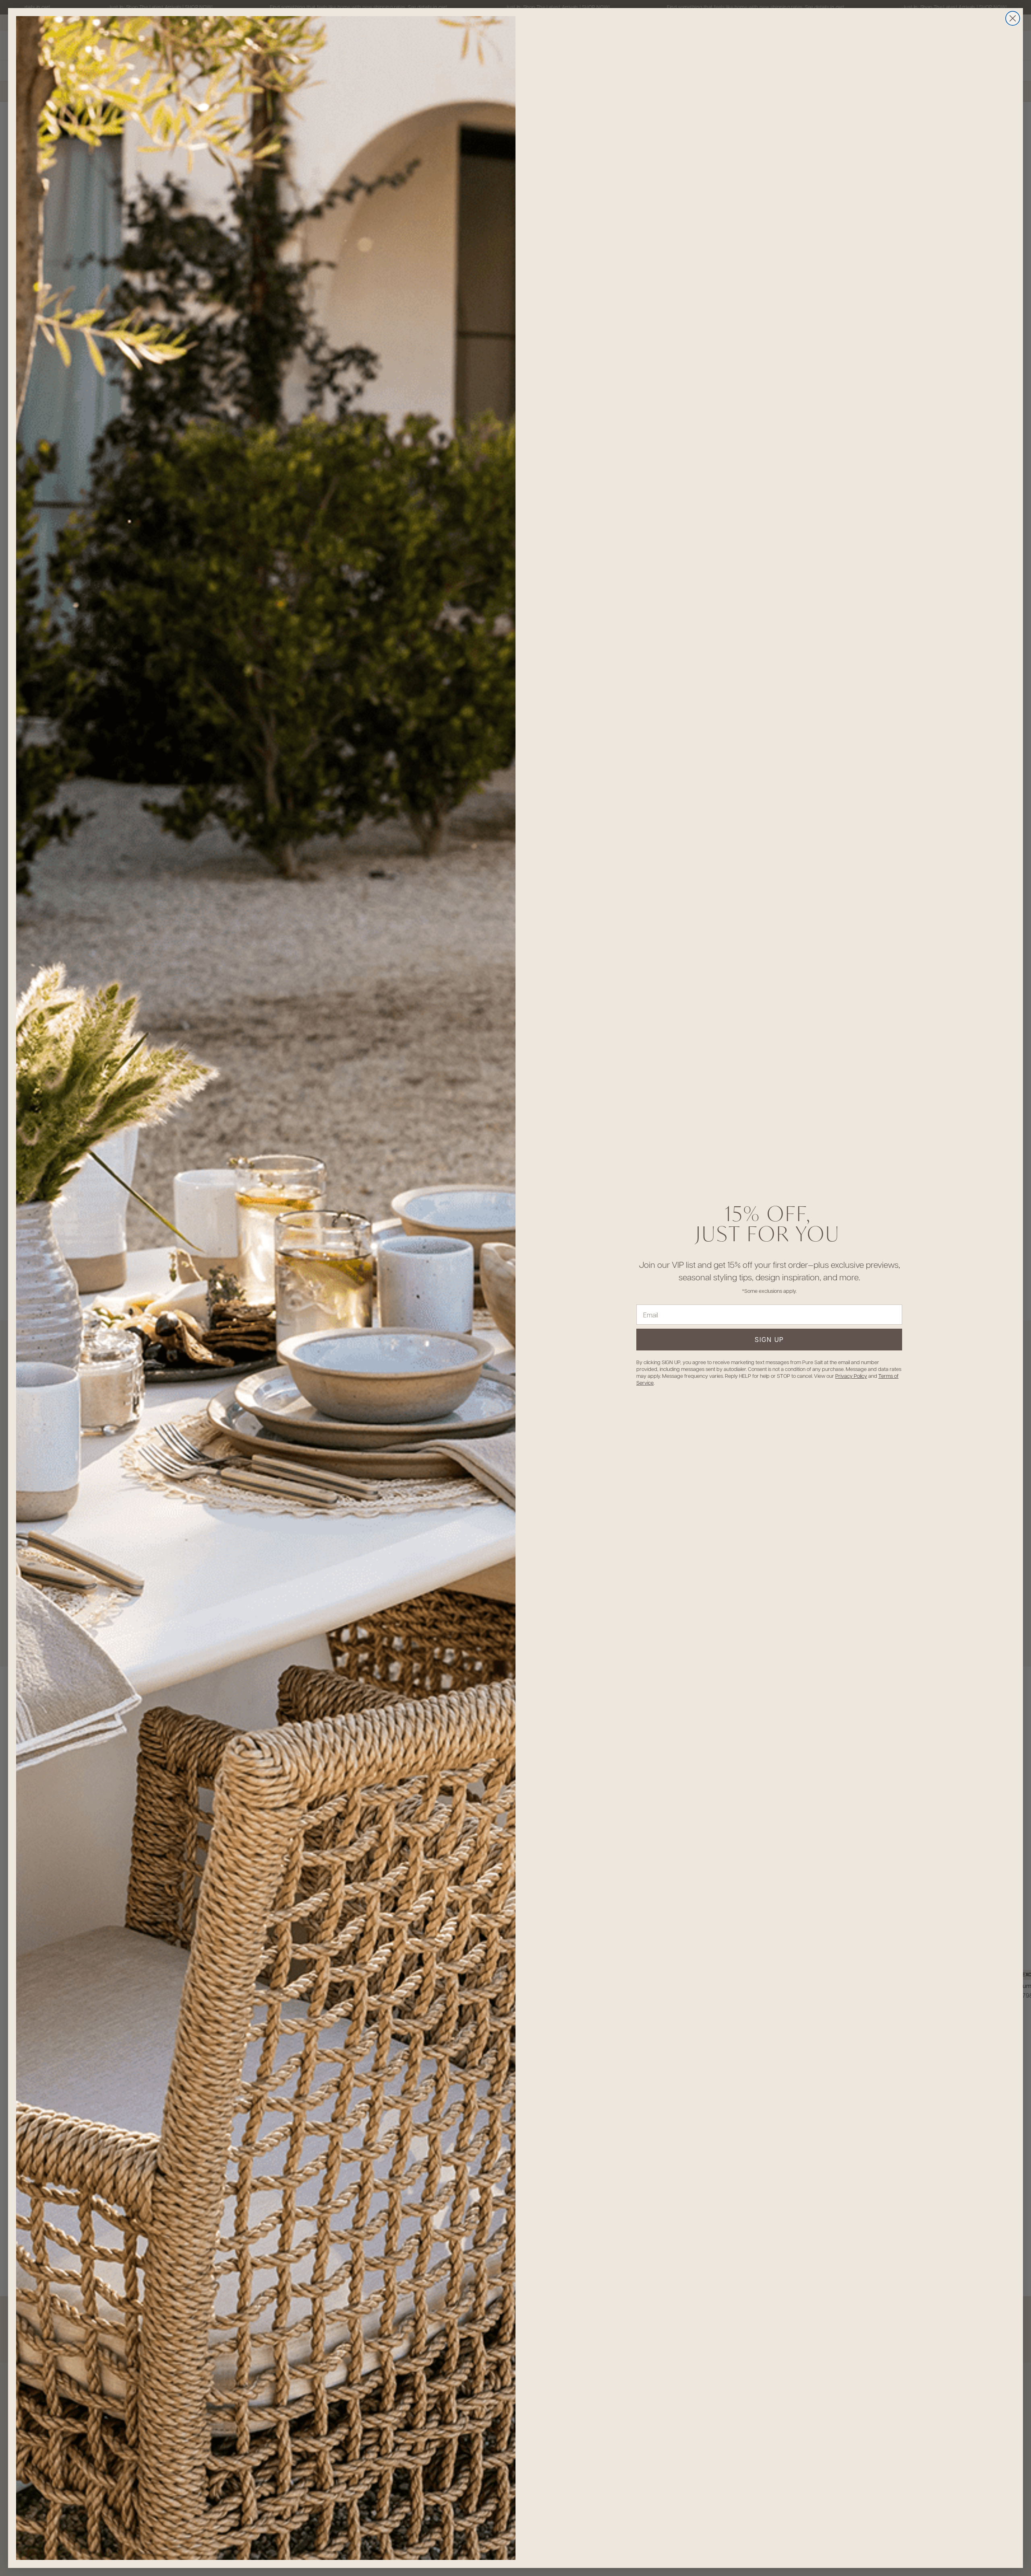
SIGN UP (769, 1339)
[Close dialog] (1013, 18)
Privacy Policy (851, 1376)
